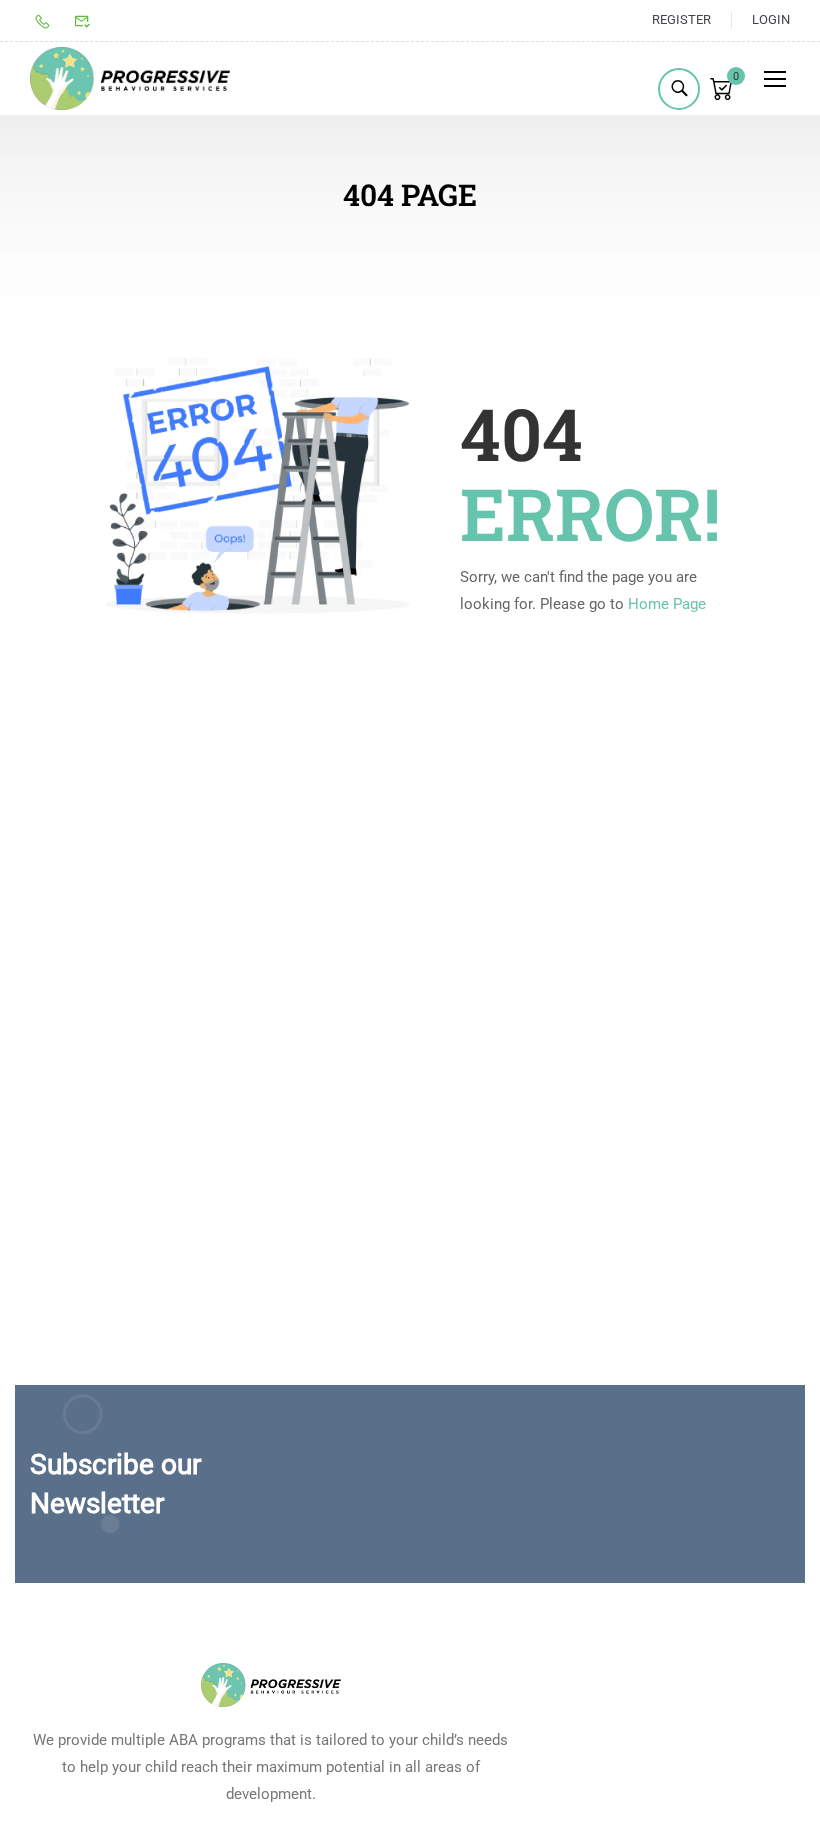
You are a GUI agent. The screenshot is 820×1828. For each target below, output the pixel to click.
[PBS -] (130, 79)
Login (771, 19)
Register (681, 19)
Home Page (667, 604)
